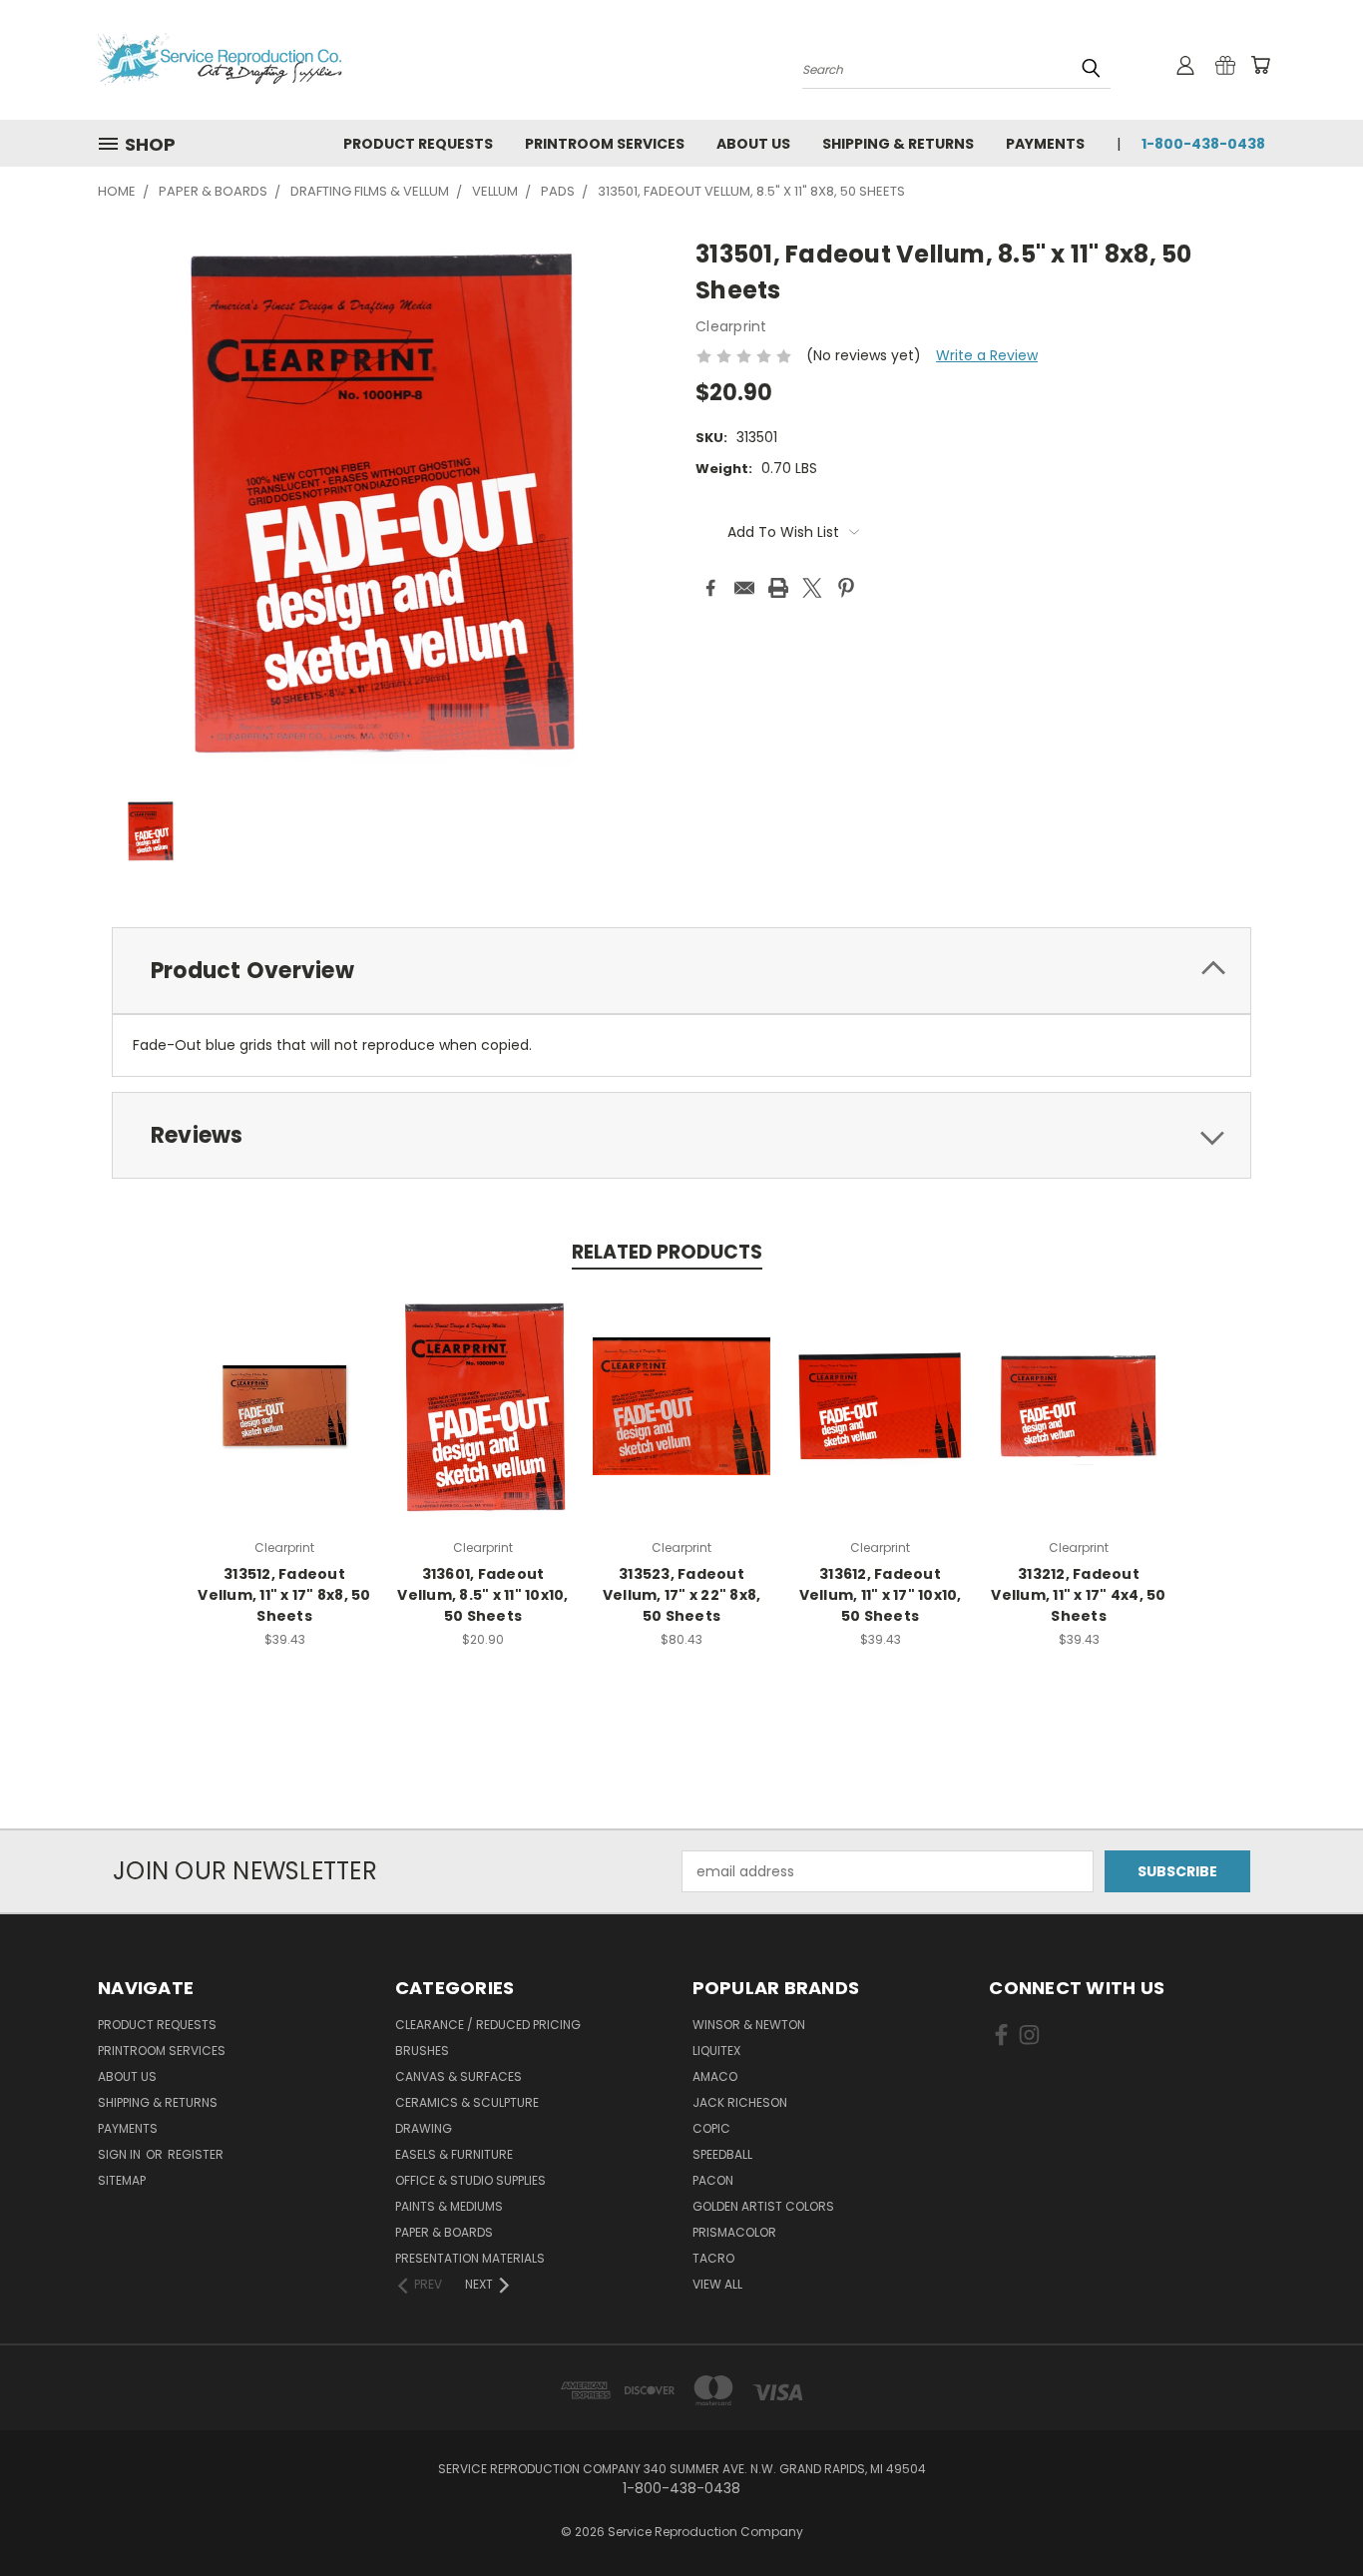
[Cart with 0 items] (1260, 65)
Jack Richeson (740, 2102)
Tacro (713, 2258)
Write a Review (987, 355)
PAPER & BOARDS (444, 2232)
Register (196, 2154)
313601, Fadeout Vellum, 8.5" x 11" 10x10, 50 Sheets (482, 1595)
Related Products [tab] (667, 1252)
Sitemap (122, 2180)
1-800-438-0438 (1203, 144)
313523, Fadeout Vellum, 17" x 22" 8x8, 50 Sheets (682, 1595)
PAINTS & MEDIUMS (449, 2206)
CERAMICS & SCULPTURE (467, 2102)
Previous (1311, 2514)
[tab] (681, 971)
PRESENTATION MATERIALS (470, 2258)
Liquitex (716, 2051)
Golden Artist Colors (763, 2206)
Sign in (121, 2154)
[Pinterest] (846, 588)
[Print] (778, 588)
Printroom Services (605, 144)
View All (717, 2284)
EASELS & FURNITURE (454, 2154)
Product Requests (418, 144)
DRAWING (424, 2128)
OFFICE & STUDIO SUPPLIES (470, 2180)
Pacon (713, 2180)
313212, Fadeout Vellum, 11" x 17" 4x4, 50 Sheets (1078, 1595)
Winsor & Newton (749, 2025)
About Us (753, 144)
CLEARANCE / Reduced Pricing (488, 2025)
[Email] (744, 588)
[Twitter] (812, 588)
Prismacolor (734, 2232)
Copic (711, 2128)
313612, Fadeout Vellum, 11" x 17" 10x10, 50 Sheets (881, 1595)
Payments (1045, 144)
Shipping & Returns (898, 144)
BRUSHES (422, 2051)
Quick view (284, 1404)
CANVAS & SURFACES (458, 2076)
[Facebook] (710, 588)
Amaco (715, 2076)
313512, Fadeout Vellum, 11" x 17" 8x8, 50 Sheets (284, 1595)
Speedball (722, 2154)
